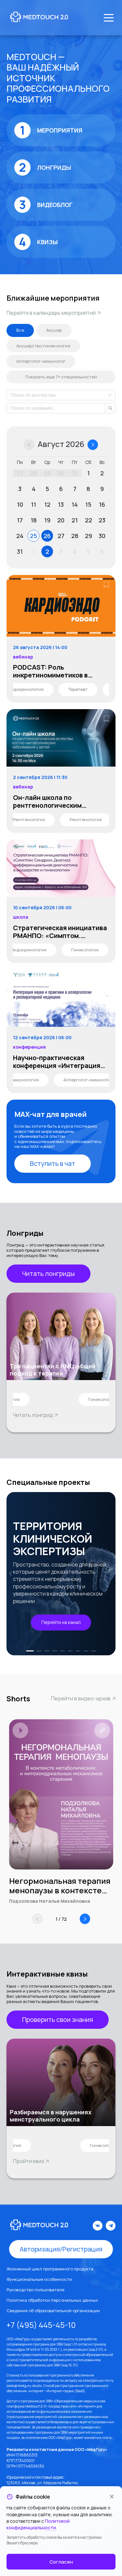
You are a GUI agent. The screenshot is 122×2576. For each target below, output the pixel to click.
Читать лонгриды (48, 1273)
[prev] (12, 1574)
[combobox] (11, 395)
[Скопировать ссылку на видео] (102, 1730)
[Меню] (109, 18)
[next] (110, 1574)
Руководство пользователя (35, 2290)
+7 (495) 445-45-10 (41, 2325)
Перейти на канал (61, 1622)
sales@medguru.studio (24, 2386)
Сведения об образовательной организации (53, 2311)
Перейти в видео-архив (81, 1698)
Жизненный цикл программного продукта (50, 2269)
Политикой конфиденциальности (38, 2524)
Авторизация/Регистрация (61, 2249)
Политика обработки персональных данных (52, 2300)
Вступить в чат (53, 1163)
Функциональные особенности (39, 2279)
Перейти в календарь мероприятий (51, 313)
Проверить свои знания (58, 2019)
